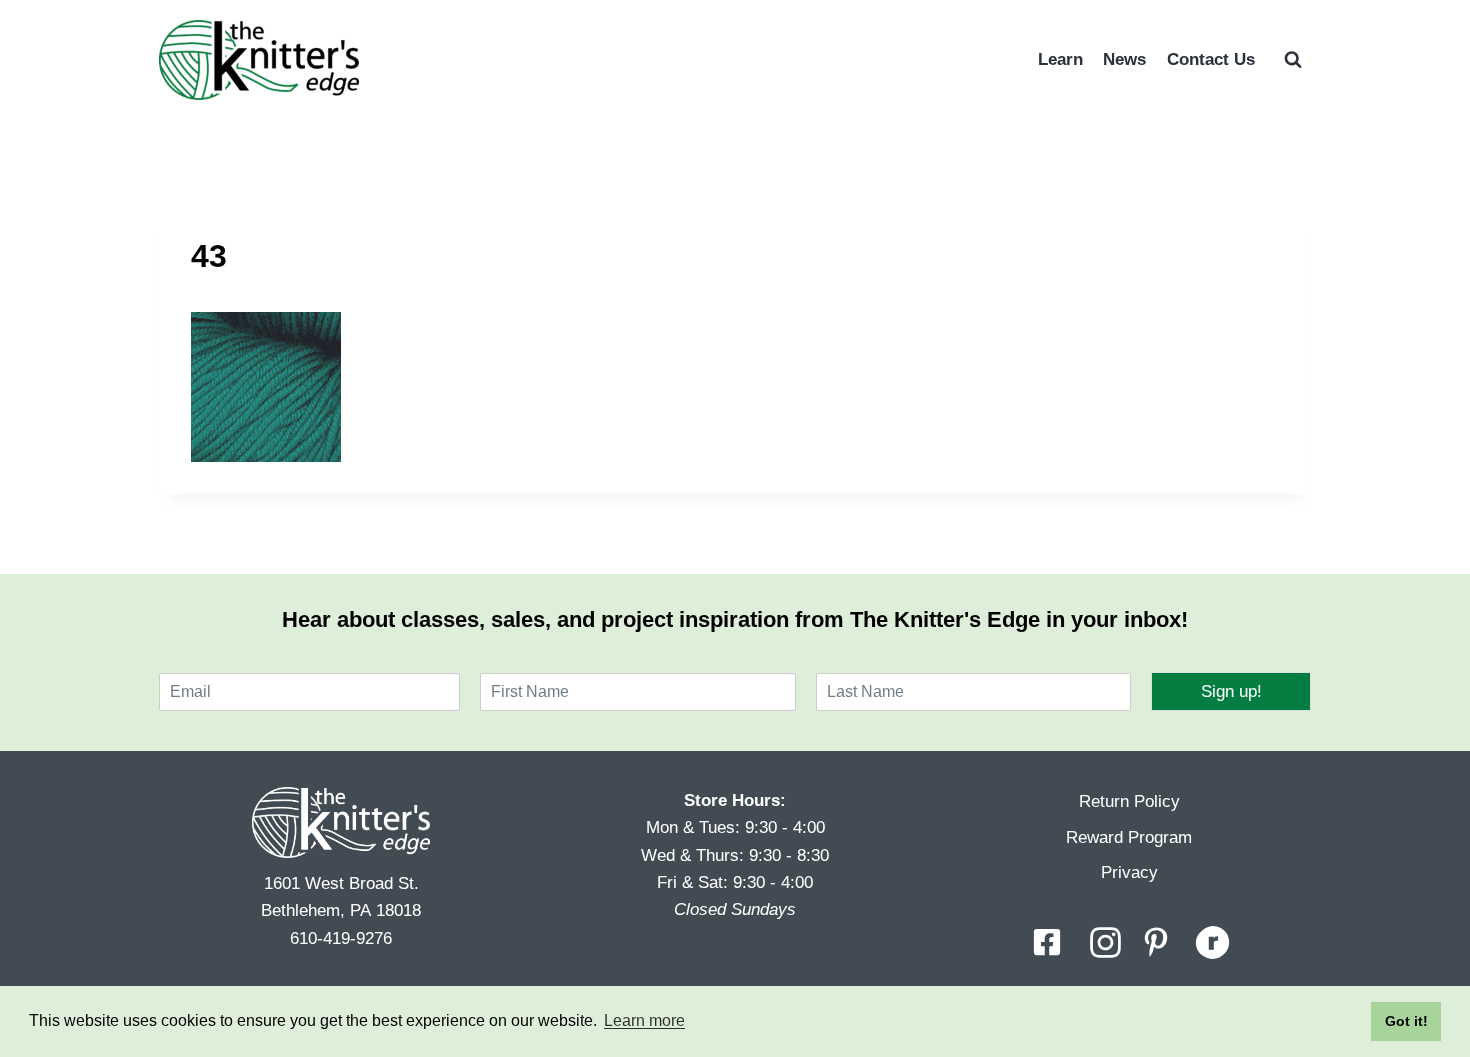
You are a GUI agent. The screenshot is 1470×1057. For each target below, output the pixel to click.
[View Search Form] (1293, 60)
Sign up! (1231, 691)
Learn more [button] (644, 1020)
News (1124, 59)
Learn (1060, 59)
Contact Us (1211, 59)
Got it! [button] (1406, 1021)
